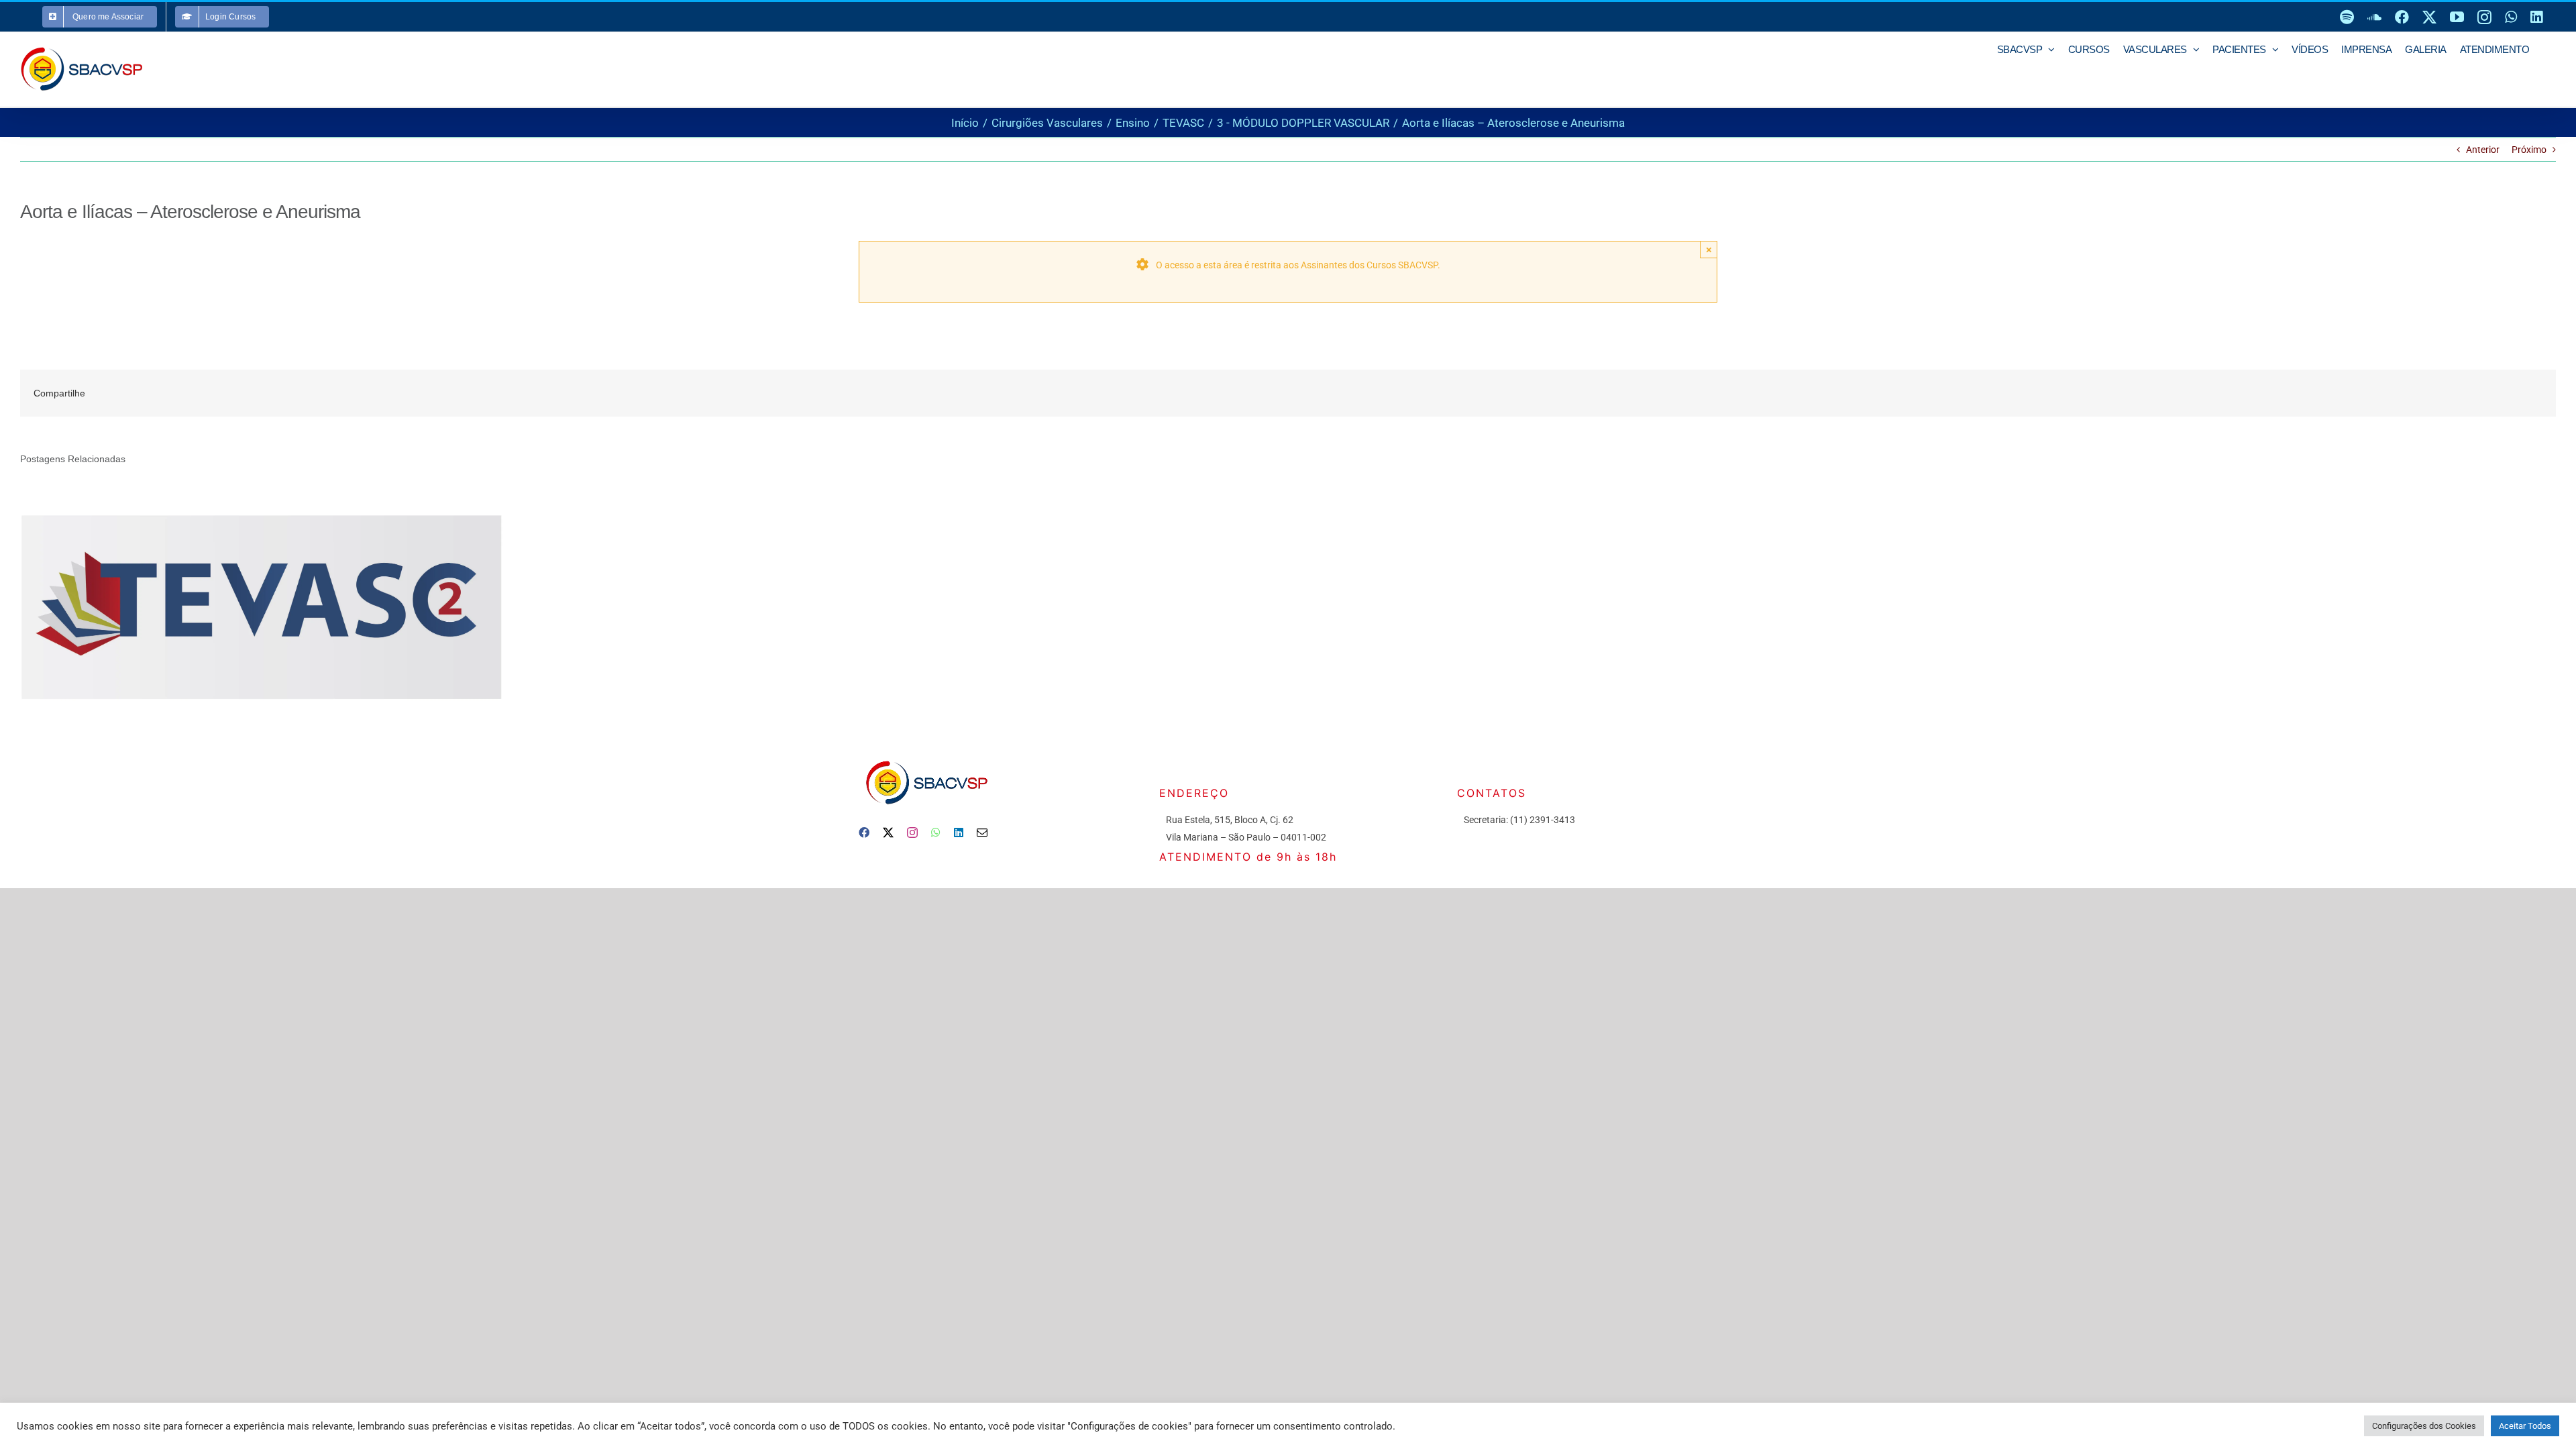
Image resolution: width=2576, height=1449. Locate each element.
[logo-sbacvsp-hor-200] (926, 757)
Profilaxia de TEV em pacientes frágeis (243, 605)
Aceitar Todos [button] (2525, 1426)
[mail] (982, 833)
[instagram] (912, 833)
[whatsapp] (936, 833)
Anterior (2483, 150)
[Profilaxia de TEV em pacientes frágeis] (262, 605)
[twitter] (888, 833)
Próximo (2529, 150)
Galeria (281, 605)
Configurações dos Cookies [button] (2424, 1426)
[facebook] (864, 833)
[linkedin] (959, 833)
